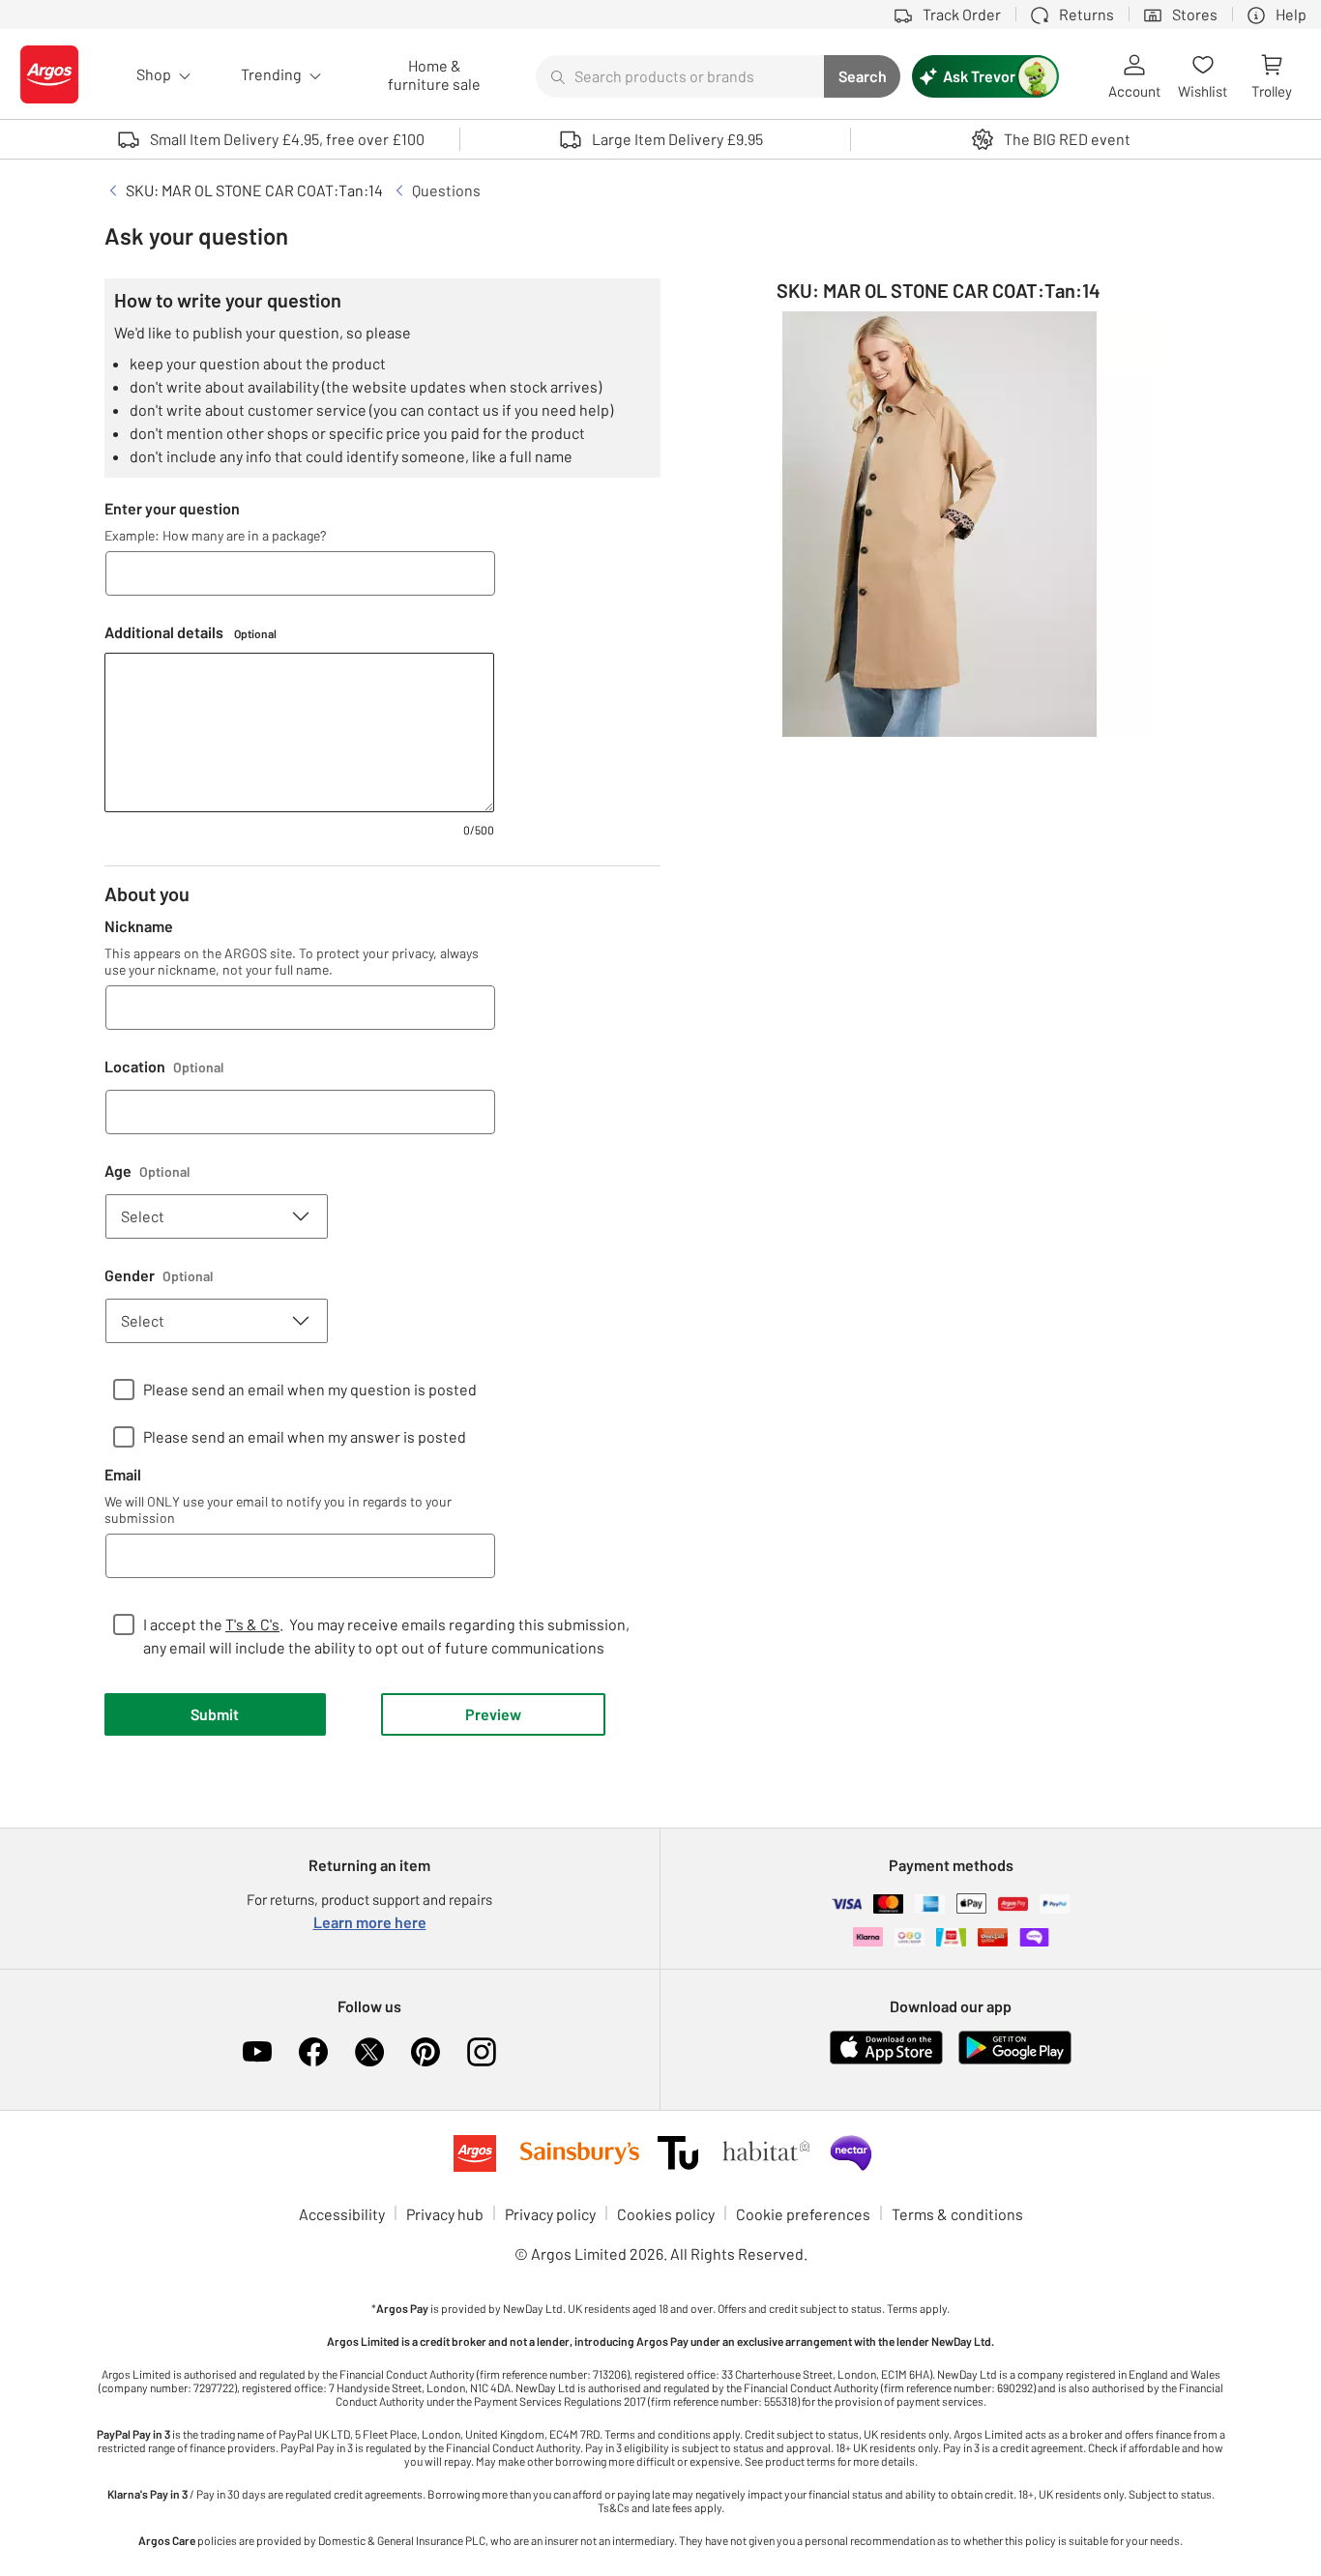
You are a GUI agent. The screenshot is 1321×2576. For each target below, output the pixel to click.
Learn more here (370, 1922)
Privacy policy (550, 2214)
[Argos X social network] (369, 2052)
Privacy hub (445, 2214)
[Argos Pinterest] (426, 2052)
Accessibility (342, 2214)
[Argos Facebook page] (313, 2052)
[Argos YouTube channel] (257, 2052)
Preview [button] (493, 1714)
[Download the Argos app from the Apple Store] (886, 2060)
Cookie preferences (803, 2214)
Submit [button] (215, 1714)
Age (147, 1171)
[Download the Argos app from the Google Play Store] (1015, 2060)
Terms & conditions (957, 2214)
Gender (159, 1275)
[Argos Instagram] (482, 2052)
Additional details (191, 632)
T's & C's (252, 1624)
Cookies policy (666, 2214)
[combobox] (680, 76)
